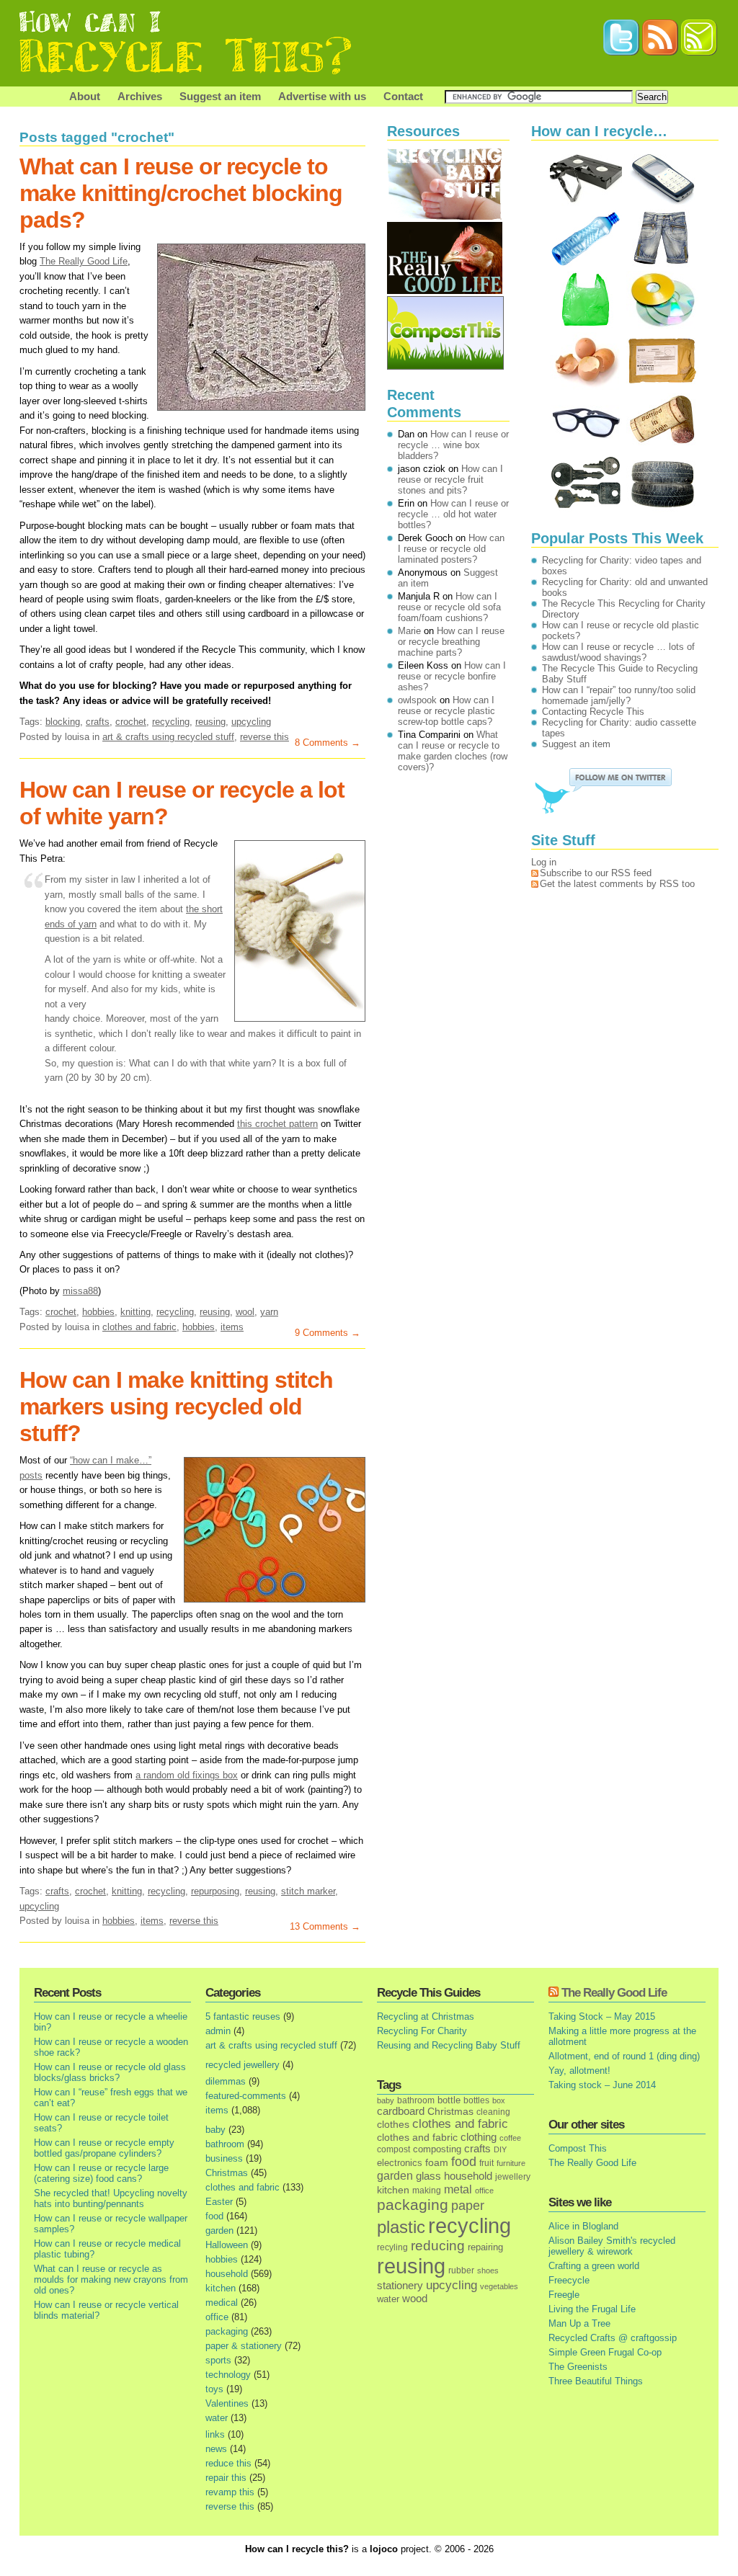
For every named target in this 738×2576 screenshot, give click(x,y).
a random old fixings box (187, 1775)
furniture (511, 2163)
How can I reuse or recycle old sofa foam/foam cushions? (449, 607)
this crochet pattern (277, 1124)
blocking (63, 722)
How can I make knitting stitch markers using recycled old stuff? (176, 1407)
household (227, 2274)
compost (394, 2149)
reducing (438, 2246)
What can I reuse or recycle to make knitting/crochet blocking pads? (181, 193)
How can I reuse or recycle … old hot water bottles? (453, 514)
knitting (135, 1312)
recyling (392, 2247)
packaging (227, 2331)
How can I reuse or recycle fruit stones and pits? (450, 480)
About (85, 96)
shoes (488, 2270)
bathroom (225, 2144)
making (427, 2190)
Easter (219, 2202)
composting (437, 2149)
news (216, 2449)
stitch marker (308, 1891)
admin (218, 2031)
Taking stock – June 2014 (602, 2085)
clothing (479, 2137)
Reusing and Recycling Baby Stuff (449, 2045)
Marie (409, 631)
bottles (476, 2100)
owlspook (417, 700)
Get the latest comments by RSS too (617, 884)
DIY (500, 2149)
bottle (449, 2100)
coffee (510, 2138)
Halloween (227, 2245)
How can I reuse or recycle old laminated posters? (451, 549)
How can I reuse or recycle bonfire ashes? (452, 676)
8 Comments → (328, 743)
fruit (486, 2163)
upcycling (251, 722)
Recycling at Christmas (426, 2016)
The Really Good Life (84, 261)
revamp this (230, 2492)
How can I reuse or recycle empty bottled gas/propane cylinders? (104, 2148)
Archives (140, 96)
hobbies (98, 1312)
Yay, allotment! (579, 2071)
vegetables (499, 2286)
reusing (210, 722)
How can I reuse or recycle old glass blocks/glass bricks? (110, 2072)
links (215, 2434)
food (214, 2216)
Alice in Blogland (583, 2226)
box (499, 2100)
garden (219, 2230)
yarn (269, 1312)
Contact (403, 96)
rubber (461, 2270)
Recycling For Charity (422, 2031)
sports (218, 2360)
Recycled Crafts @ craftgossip (613, 2338)
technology (228, 2375)
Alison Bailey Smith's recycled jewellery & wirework (612, 2246)
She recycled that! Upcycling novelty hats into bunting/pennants (111, 2198)
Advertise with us (322, 96)
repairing (485, 2247)
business (224, 2158)
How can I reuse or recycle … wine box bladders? (453, 445)
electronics (400, 2163)
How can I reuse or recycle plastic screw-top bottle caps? (446, 711)
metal (458, 2189)
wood (415, 2299)
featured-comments (246, 2096)
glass (428, 2176)
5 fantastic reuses (243, 2016)
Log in (544, 862)
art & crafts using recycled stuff (168, 737)
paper (468, 2206)
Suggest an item (220, 96)
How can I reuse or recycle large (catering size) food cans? (101, 2173)
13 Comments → (325, 1926)
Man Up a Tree (579, 2323)
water (217, 2418)
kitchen (221, 2288)
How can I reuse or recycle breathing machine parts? (451, 642)
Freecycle (569, 2280)
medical (222, 2303)
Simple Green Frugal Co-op (605, 2352)
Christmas (227, 2173)
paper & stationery (244, 2346)
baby (215, 2130)
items (232, 1327)
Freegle (564, 2295)
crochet (131, 722)
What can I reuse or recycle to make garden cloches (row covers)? (453, 751)
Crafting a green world (594, 2266)
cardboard (401, 2111)
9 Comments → (328, 1333)
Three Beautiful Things (596, 2381)
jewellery (513, 2177)
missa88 (80, 1291)
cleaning (493, 2112)
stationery (400, 2285)
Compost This (578, 2148)
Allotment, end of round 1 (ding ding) (624, 2056)
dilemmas (226, 2081)
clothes (393, 2125)
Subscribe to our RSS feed (596, 873)
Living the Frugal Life (592, 2309)
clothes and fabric (139, 1327)
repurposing (215, 1891)
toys (214, 2389)
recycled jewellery (243, 2065)
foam (437, 2163)
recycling (171, 722)
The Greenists (578, 2367)
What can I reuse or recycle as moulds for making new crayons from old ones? (111, 2279)
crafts (98, 722)
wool (245, 1312)
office (217, 2317)
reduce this (228, 2463)
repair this (226, 2478)
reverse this (264, 737)
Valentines (227, 2403)
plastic (401, 2227)
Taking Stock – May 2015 (602, 2016)
